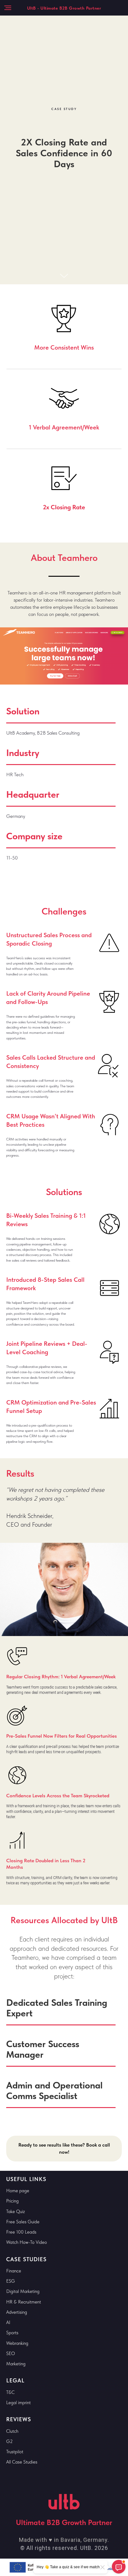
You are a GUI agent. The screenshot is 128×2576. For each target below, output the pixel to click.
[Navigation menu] (8, 8)
